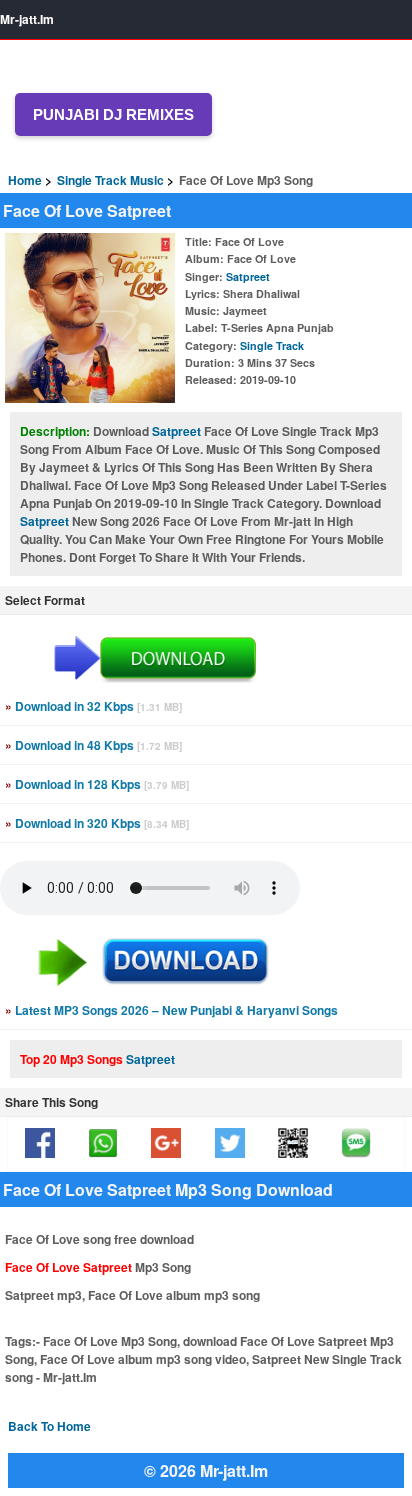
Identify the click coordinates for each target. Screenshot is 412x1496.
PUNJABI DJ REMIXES (113, 114)
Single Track (272, 345)
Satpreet (248, 276)
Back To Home (49, 1426)
